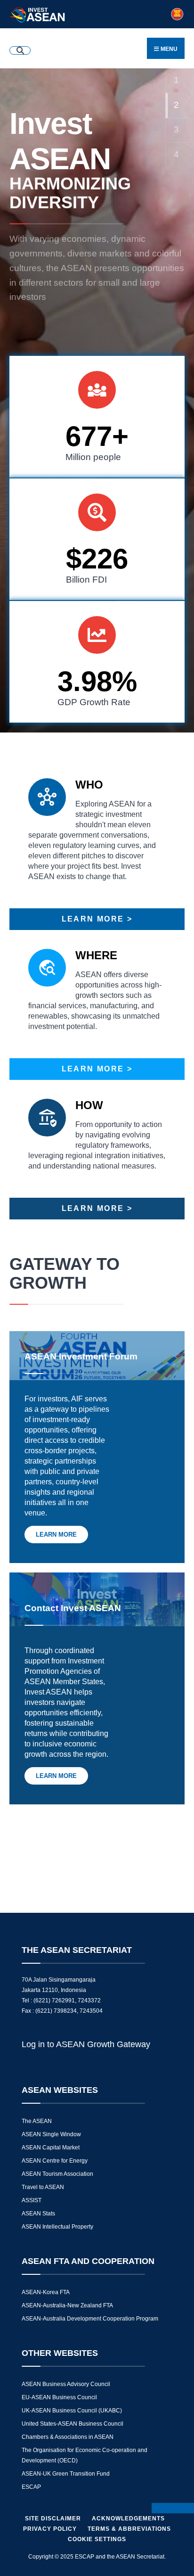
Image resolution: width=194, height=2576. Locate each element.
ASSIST (32, 2200)
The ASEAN (37, 2121)
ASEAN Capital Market (51, 2148)
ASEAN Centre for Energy (55, 2161)
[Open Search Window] (20, 50)
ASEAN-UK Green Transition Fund (66, 2474)
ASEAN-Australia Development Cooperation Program (90, 2319)
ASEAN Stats (38, 2214)
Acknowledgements (128, 2518)
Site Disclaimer (53, 2518)
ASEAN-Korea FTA (46, 2292)
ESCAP (31, 2487)
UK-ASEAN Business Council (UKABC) (72, 2411)
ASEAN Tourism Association (57, 2174)
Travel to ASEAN (43, 2187)
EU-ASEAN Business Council (59, 2397)
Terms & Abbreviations (129, 2529)
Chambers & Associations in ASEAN (68, 2437)
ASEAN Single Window (51, 2134)
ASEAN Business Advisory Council (66, 2384)
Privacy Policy (50, 2529)
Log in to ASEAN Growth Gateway (86, 2044)
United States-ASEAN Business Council (73, 2424)
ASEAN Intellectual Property (57, 2227)
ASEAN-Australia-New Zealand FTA (67, 2305)
